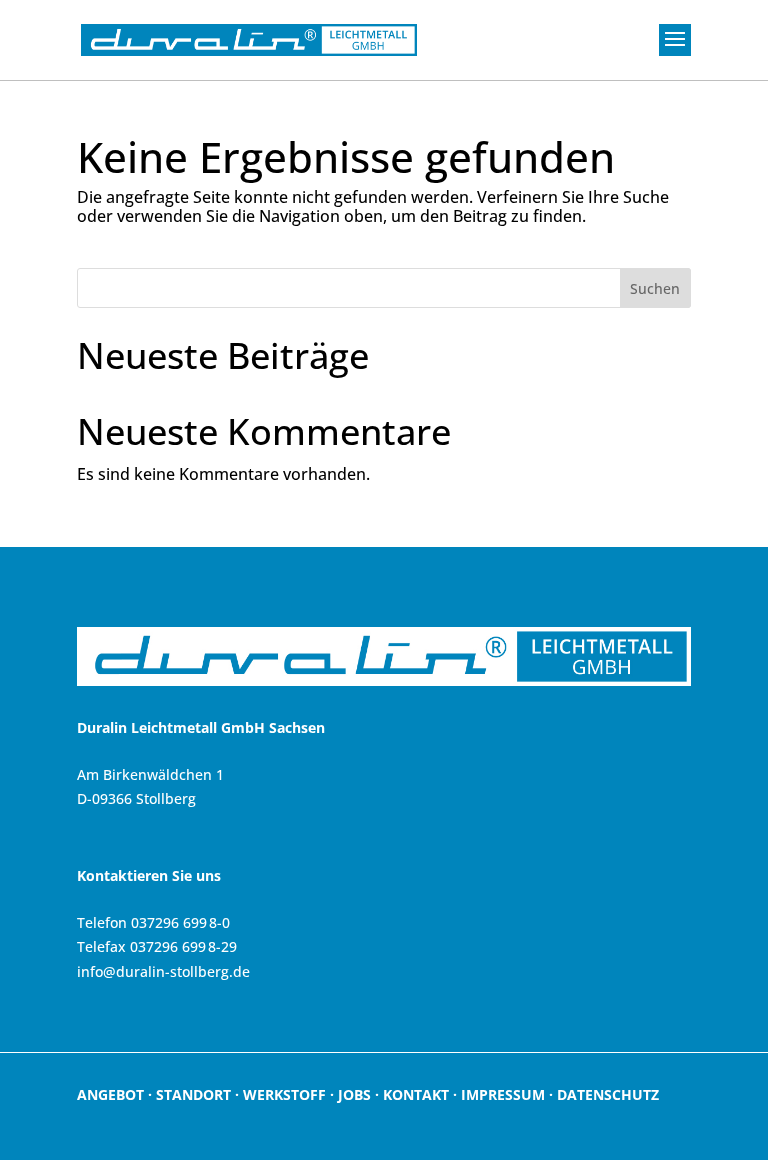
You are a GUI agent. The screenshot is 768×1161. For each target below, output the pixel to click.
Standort (193, 1094)
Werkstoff (284, 1094)
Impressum (503, 1094)
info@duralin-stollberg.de (163, 971)
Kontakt (416, 1094)
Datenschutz (608, 1094)
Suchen (655, 288)
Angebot (110, 1094)
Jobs (354, 1094)
